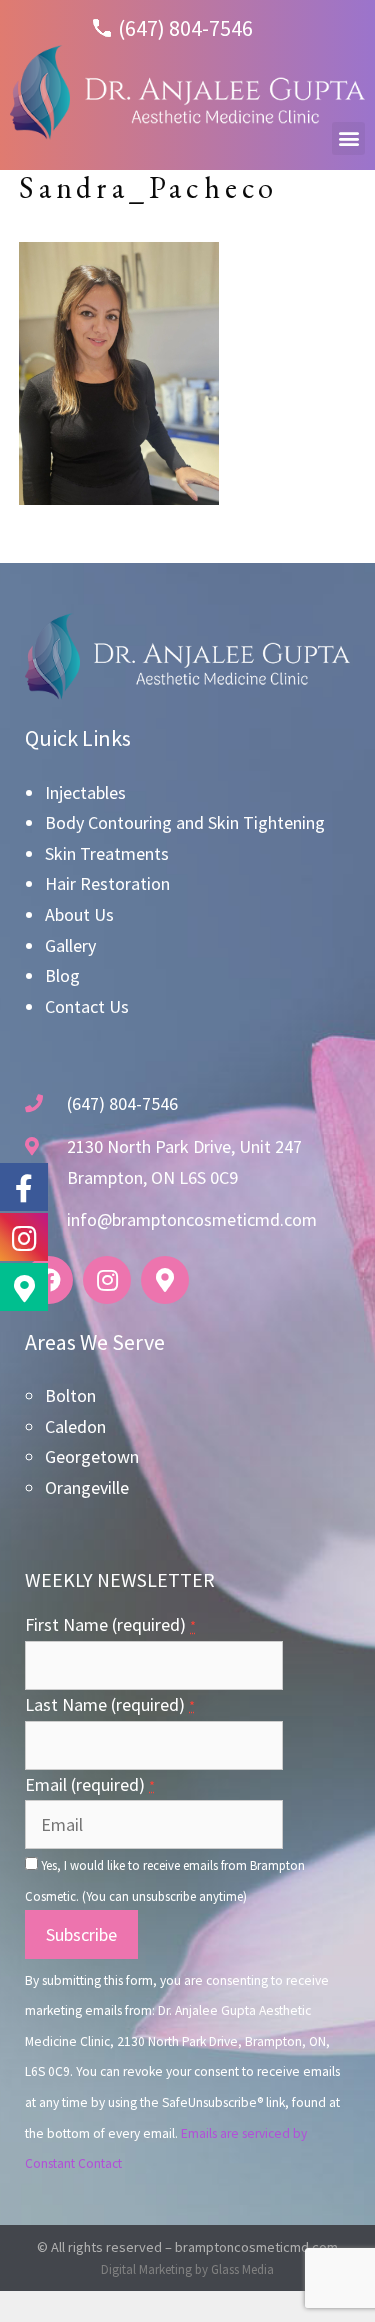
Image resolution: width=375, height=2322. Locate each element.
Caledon (75, 1426)
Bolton (70, 1395)
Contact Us (87, 1006)
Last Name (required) (110, 1704)
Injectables (85, 792)
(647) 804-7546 (185, 28)
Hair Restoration (107, 883)
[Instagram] (107, 1280)
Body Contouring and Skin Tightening (185, 822)
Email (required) (90, 1784)
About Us (79, 914)
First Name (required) (110, 1624)
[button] (348, 138)
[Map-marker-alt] (165, 1280)
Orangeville (87, 1487)
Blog (62, 975)
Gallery (70, 945)
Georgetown (92, 1456)
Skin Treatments (107, 853)
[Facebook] (49, 1280)
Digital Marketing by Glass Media (187, 2269)
